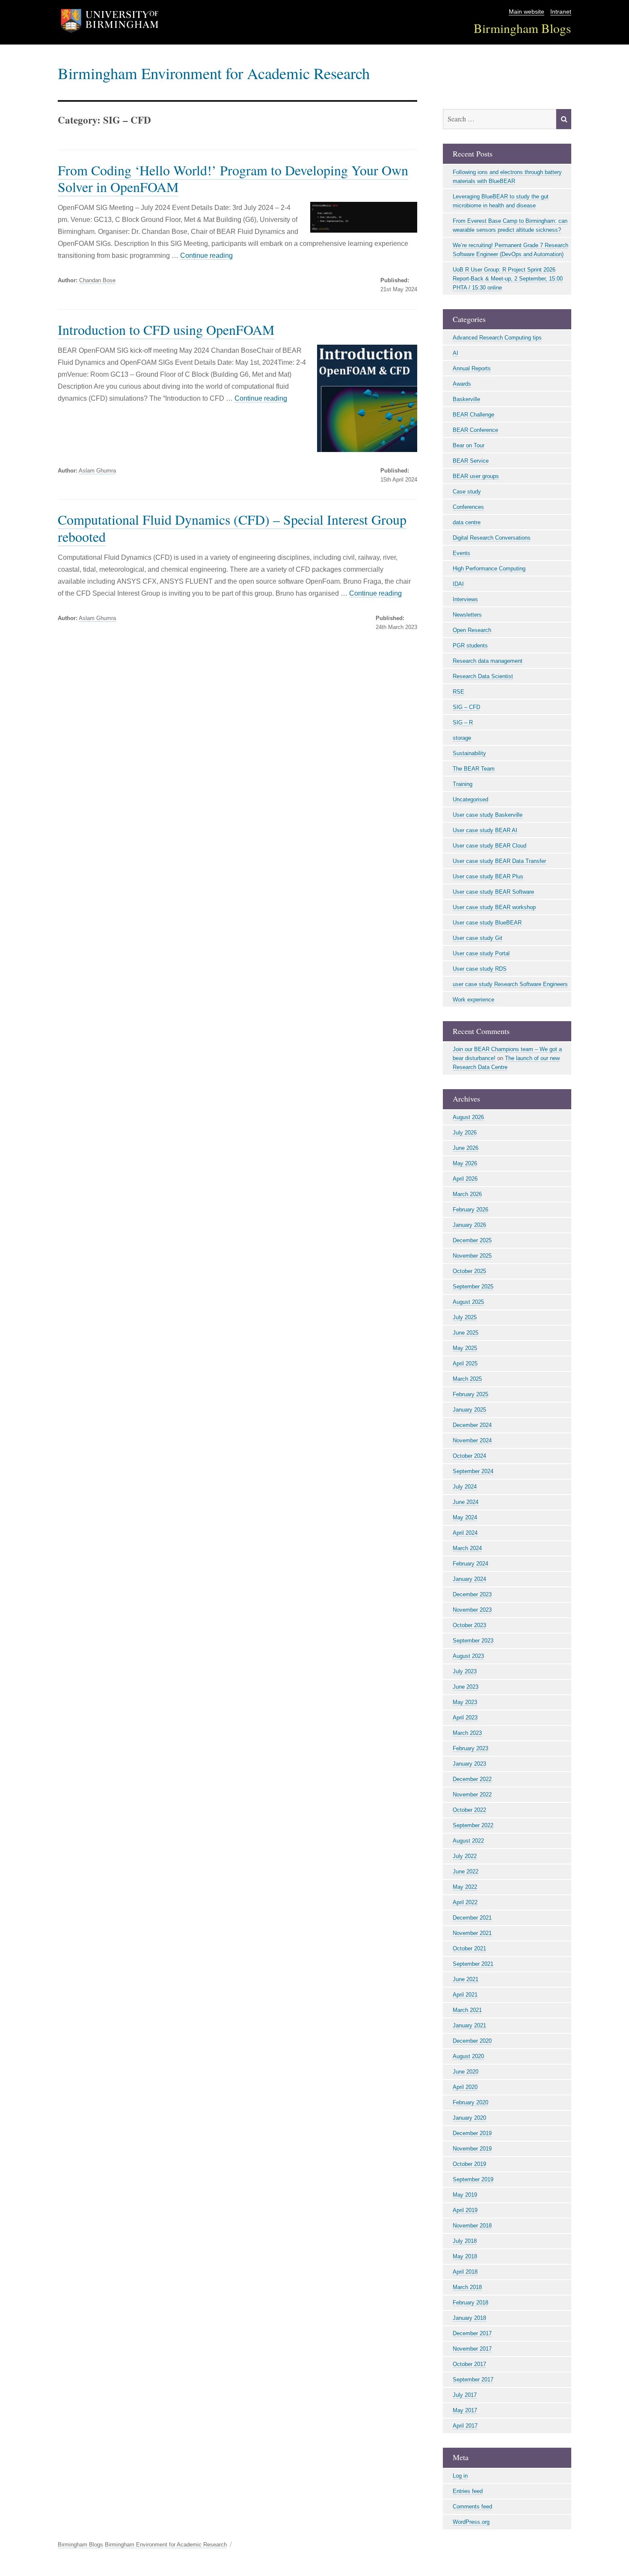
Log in (460, 2476)
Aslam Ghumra (97, 471)
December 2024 (472, 1425)
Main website (527, 12)
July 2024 (465, 1487)
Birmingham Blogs (522, 28)
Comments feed (472, 2507)
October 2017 (469, 2364)
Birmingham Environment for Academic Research (214, 73)
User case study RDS (480, 969)
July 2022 (465, 1856)
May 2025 (465, 1348)
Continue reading (206, 256)
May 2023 (465, 1702)
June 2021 (466, 1979)
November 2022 (472, 1795)
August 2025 (468, 1302)
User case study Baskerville (488, 815)
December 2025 (472, 1240)
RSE (458, 692)
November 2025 (472, 1256)
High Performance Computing (489, 569)
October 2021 (469, 1948)
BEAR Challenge (473, 415)
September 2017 (473, 2380)
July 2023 (465, 1671)
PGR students (470, 645)
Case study (467, 492)
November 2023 (472, 1610)
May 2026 (465, 1163)
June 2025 (466, 1333)
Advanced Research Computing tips (497, 338)
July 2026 (465, 1133)
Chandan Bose (97, 280)
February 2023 (470, 1748)
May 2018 (465, 2256)
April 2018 (465, 2272)
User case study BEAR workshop (494, 907)
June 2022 (466, 1871)
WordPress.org (471, 2522)
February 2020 (470, 2102)
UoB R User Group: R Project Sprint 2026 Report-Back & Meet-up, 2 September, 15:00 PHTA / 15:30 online (508, 279)
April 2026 (465, 1179)
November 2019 (472, 2149)
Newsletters (467, 615)
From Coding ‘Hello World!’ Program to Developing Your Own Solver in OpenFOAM (233, 178)
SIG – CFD (466, 707)
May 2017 (465, 2410)
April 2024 (465, 1533)
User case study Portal (481, 953)
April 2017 (465, 2426)
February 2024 (470, 1564)
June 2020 (466, 2072)
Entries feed (468, 2491)
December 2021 (472, 1918)
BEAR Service (471, 461)
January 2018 (469, 2318)
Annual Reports (472, 368)
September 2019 (473, 2179)
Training (463, 784)
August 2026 (468, 1117)
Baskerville (466, 399)
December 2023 (472, 1594)
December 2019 (472, 2133)
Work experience (473, 1000)
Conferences (468, 507)
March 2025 (467, 1379)
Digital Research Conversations (492, 538)
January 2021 (469, 2025)
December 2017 (472, 2333)
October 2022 (469, 1810)
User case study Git (478, 938)
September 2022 (473, 1825)
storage (462, 738)
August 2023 (468, 1656)
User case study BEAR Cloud (490, 846)
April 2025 (465, 1363)
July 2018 (465, 2241)
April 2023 (465, 1718)
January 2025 (469, 1410)
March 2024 (467, 1548)
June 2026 (466, 1148)
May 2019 (465, 2195)
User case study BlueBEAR (487, 923)
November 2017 (472, 2349)
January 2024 (469, 1579)
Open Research (472, 630)
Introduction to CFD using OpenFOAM (166, 329)
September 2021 (473, 1964)
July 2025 (465, 1317)
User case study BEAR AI (485, 830)
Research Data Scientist (483, 676)
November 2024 (472, 1440)
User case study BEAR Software (493, 892)
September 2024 (473, 1471)
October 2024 (469, 1456)
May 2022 (465, 1887)
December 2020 (472, 2041)
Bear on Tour (469, 445)
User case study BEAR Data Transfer (499, 861)
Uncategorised (470, 799)
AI (455, 353)
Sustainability (469, 753)
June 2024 (466, 1502)
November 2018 (472, 2226)
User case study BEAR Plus (488, 876)
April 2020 (465, 2087)
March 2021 (467, 2010)
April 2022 (465, 1902)
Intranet (561, 12)
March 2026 (467, 1194)
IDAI (458, 584)
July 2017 (465, 2395)
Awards (462, 384)
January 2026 (469, 1225)
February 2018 (470, 2303)
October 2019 (469, 2164)
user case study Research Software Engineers (510, 984)
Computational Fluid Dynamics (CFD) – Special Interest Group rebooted (232, 528)
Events (461, 553)
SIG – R (463, 722)
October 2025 (469, 1271)
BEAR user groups (476, 476)
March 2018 (467, 2287)
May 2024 (465, 1517)
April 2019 (465, 2210)
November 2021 (472, 1933)
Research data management (488, 661)
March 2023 (467, 1733)
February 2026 (470, 1210)
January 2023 (469, 1764)
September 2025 (473, 1287)
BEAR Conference (475, 430)
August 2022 (468, 1841)
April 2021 (465, 1995)
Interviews (465, 599)
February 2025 (470, 1394)
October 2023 (469, 1625)
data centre (467, 522)
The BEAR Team (474, 769)
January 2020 (469, 2118)
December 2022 (472, 1779)
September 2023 (473, 1641)
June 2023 (466, 1687)
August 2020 (468, 2056)
